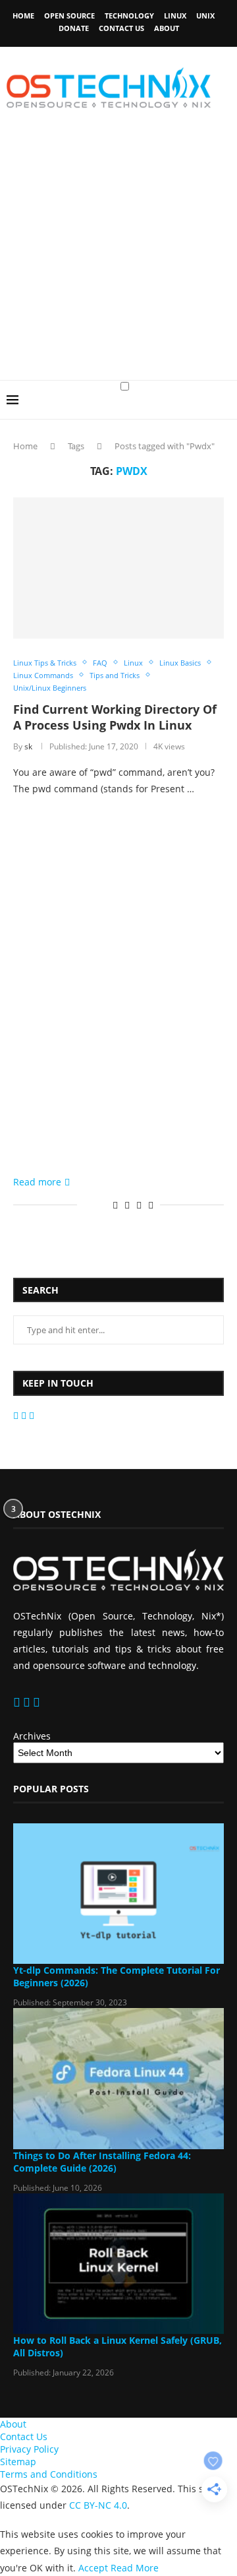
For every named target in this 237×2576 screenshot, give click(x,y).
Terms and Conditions (49, 2474)
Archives (32, 1736)
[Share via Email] (151, 1205)
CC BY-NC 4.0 (98, 2505)
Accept (93, 2568)
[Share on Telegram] (139, 1205)
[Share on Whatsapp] (127, 1205)
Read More (135, 2568)
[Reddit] (25, 1415)
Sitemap (18, 2462)
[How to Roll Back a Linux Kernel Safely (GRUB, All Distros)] (118, 2264)
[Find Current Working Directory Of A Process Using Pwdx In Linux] (118, 568)
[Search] (224, 412)
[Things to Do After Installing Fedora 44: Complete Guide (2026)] (118, 2078)
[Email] (17, 1415)
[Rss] (32, 1415)
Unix (205, 16)
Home (23, 16)
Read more (37, 1182)
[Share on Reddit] (115, 1205)
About (167, 28)
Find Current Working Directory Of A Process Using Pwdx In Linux (115, 717)
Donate (74, 28)
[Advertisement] (118, 255)
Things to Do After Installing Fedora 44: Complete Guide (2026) (102, 2162)
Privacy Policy (29, 2449)
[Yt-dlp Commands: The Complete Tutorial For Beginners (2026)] (118, 1894)
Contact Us (121, 28)
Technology (129, 16)
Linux (175, 16)
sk (28, 746)
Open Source (69, 16)
